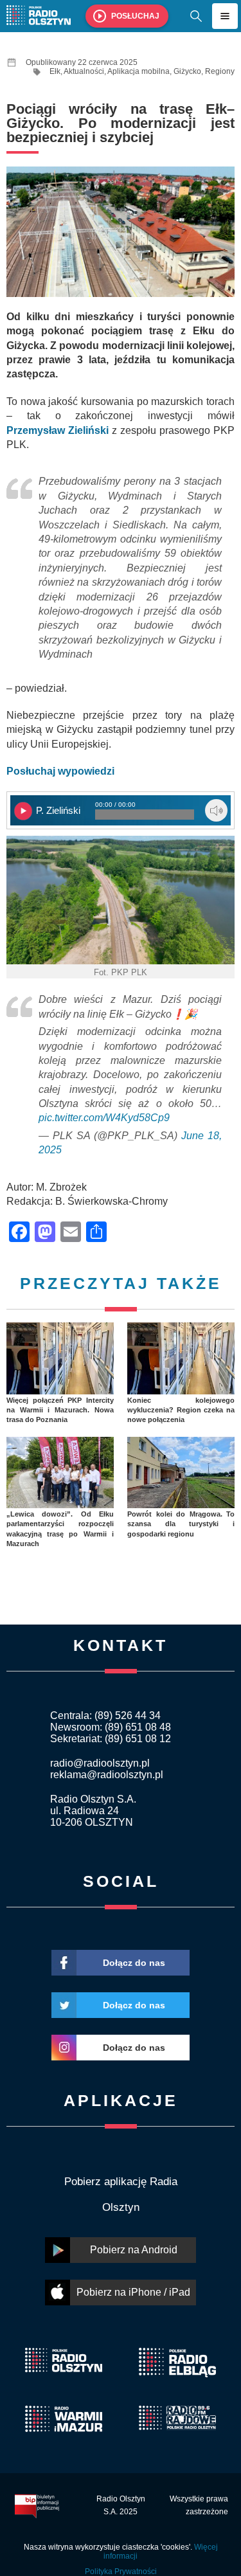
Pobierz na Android (134, 2250)
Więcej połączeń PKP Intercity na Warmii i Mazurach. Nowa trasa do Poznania (60, 1410)
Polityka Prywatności (121, 2571)
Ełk (55, 71)
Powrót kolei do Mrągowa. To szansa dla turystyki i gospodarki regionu (181, 1524)
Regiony (220, 71)
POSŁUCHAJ (135, 16)
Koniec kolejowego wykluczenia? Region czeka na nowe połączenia (181, 1410)
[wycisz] (216, 810)
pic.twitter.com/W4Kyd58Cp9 (104, 1118)
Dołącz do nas (134, 1963)
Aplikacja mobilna (138, 71)
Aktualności (84, 71)
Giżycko (187, 71)
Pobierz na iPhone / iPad (133, 2292)
